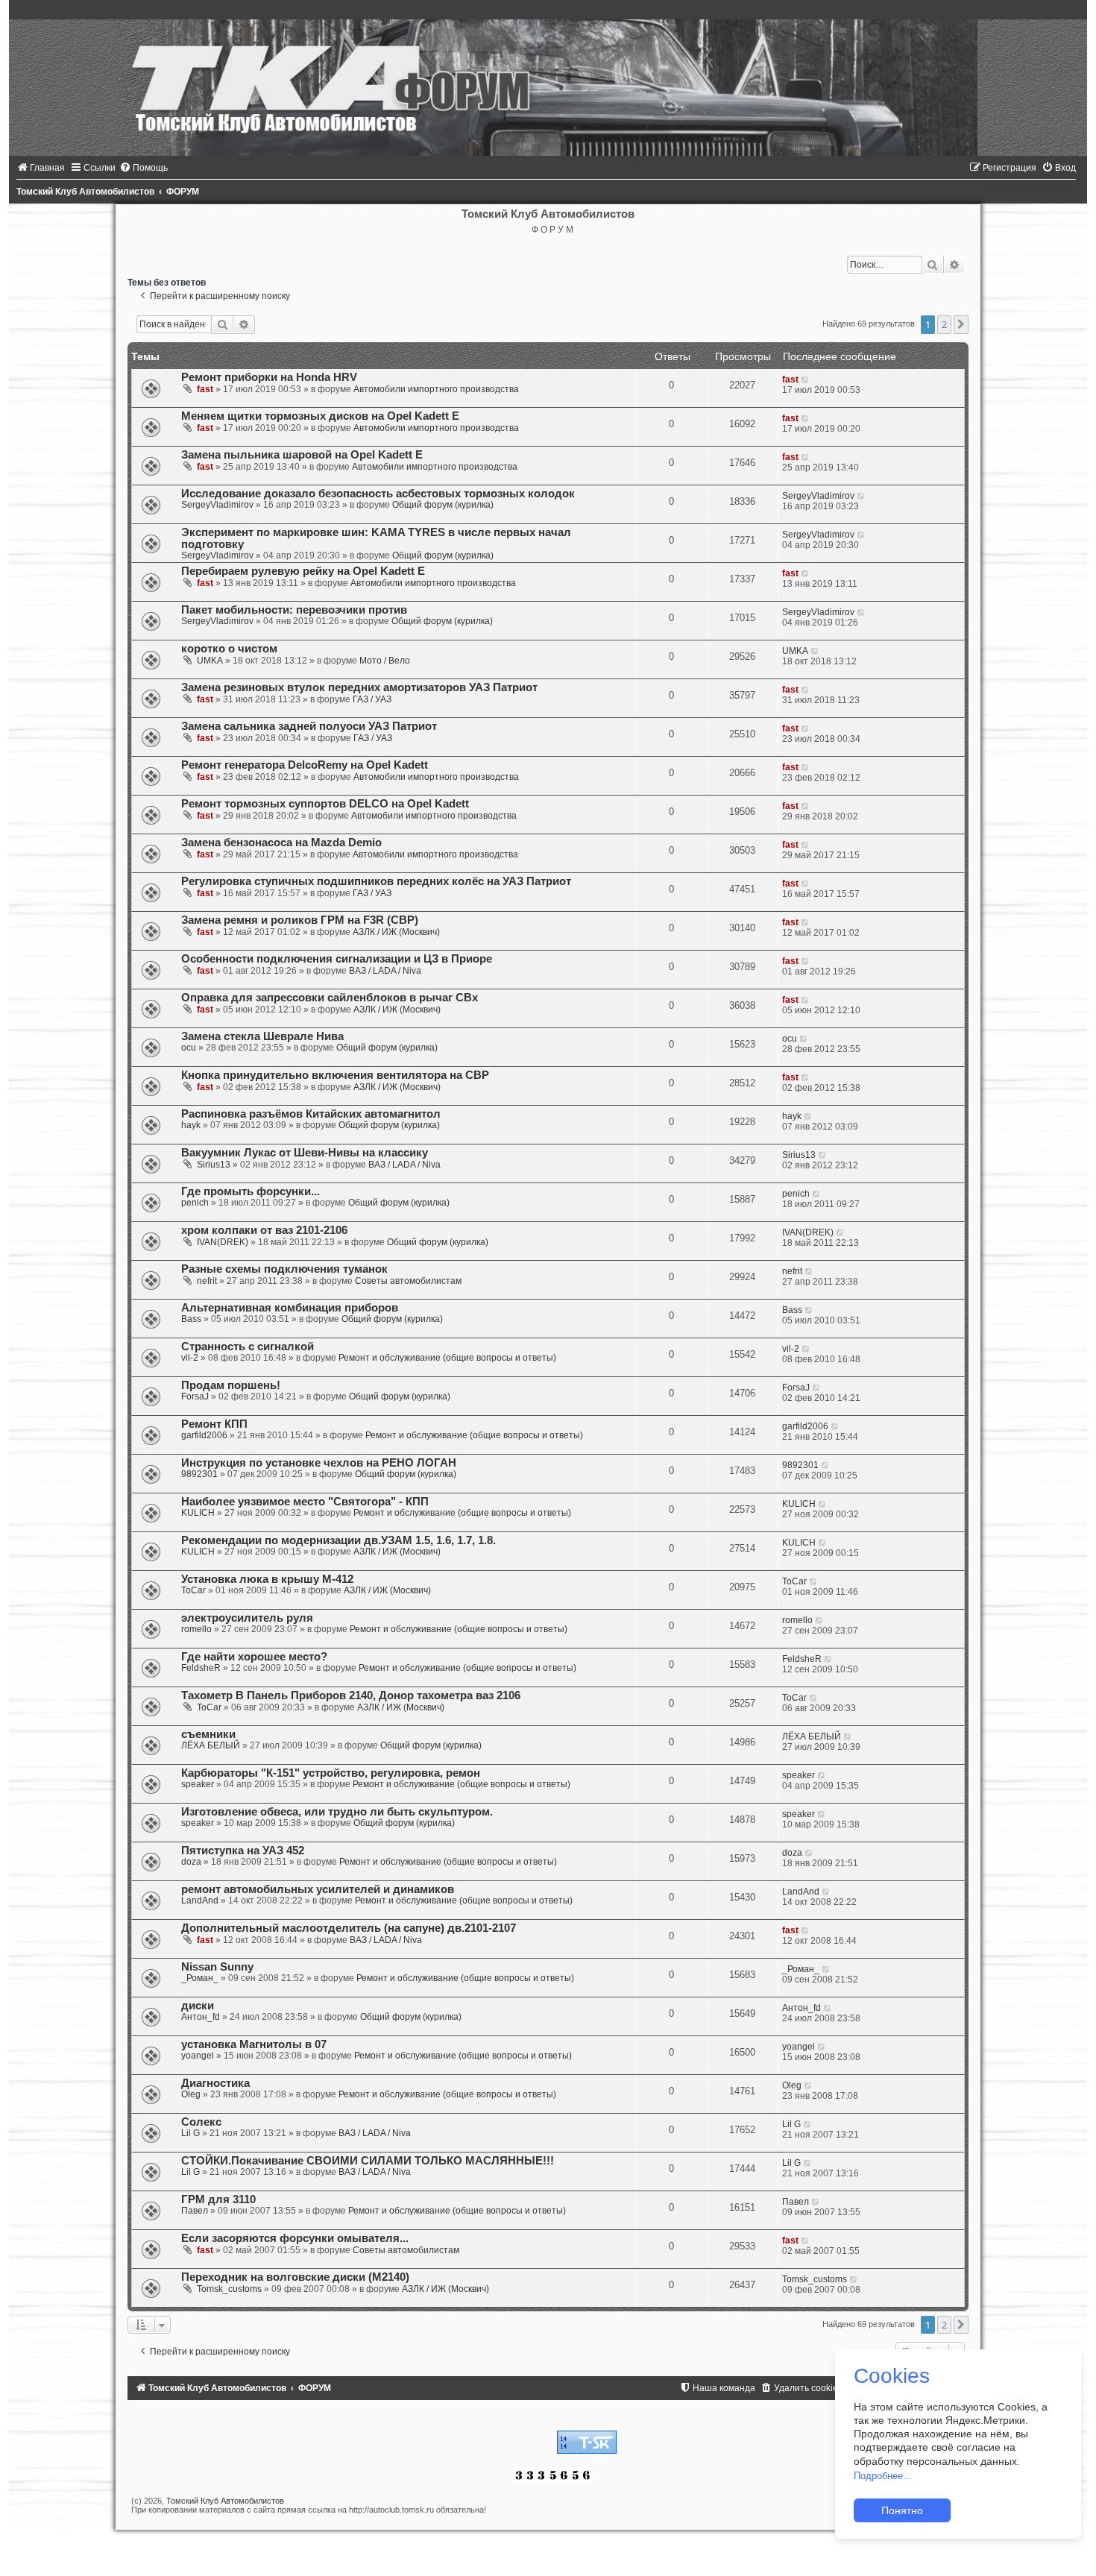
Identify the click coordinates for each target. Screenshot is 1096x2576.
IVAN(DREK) (223, 1242)
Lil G (190, 2133)
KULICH (198, 1513)
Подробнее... (883, 2476)
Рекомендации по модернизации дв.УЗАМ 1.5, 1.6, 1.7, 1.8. (338, 1540)
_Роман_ (200, 1978)
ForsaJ (195, 1396)
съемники (208, 1734)
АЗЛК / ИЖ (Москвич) (396, 932)
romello (196, 1629)
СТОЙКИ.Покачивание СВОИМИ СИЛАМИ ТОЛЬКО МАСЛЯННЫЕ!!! (368, 2161)
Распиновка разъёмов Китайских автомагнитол (311, 1114)
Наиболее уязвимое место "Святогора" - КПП (305, 1502)
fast (205, 389)
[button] (961, 324)
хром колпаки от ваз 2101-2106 (264, 1230)
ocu (189, 1048)
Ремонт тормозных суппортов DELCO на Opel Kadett (325, 804)
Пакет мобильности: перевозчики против (294, 610)
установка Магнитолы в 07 (254, 2044)
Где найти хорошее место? (254, 1657)
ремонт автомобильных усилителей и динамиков (318, 1889)
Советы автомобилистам (408, 1281)
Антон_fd (201, 2017)
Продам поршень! (231, 1385)
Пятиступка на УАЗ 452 (243, 1851)
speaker (198, 1784)
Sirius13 (214, 1165)
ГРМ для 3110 (218, 2199)
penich (195, 1203)
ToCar (193, 1590)
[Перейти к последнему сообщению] (806, 380)
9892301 (199, 1474)
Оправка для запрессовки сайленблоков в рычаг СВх (330, 998)
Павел (195, 2211)
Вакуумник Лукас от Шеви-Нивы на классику (305, 1153)
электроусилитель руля (247, 1618)
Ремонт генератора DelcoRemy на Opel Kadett (305, 765)
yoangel (198, 2056)
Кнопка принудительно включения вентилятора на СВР (335, 1075)
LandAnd (200, 1900)
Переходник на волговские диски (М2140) (295, 2277)
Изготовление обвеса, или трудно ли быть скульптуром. (337, 1812)
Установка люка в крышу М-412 (267, 1579)
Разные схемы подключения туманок (284, 1269)
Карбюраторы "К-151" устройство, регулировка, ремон (331, 1773)
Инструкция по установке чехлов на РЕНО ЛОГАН (319, 1463)
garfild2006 (204, 1435)
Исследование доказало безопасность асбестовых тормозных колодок (378, 494)
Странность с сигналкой (248, 1347)
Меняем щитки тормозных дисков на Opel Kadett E (320, 416)
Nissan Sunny (217, 1967)
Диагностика (215, 2083)
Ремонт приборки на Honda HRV (269, 377)
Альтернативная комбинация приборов (290, 1308)
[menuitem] (41, 168)
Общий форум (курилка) (443, 505)
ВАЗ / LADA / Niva (385, 971)
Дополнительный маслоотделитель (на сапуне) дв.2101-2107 (349, 1928)
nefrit (207, 1281)
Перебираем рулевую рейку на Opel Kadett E (303, 571)
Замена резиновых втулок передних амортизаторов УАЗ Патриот (359, 687)
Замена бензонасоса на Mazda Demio (281, 843)
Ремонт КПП (214, 1424)
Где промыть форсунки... (251, 1191)
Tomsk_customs (229, 2289)
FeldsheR (201, 1668)
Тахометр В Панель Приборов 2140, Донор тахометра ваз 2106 (351, 1695)
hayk (191, 1125)
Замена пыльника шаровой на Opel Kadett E (302, 455)
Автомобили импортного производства (436, 389)
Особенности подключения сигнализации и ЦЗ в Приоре (337, 959)
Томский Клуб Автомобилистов (225, 2501)
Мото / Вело (385, 661)
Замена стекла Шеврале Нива (262, 1036)
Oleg (191, 2094)
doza (191, 1862)
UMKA (210, 661)
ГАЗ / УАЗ (372, 699)
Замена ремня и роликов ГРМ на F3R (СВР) (300, 920)
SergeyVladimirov (217, 505)
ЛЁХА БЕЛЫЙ (211, 1745)
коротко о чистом (229, 649)
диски (198, 2006)
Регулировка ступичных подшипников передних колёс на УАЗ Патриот (376, 881)
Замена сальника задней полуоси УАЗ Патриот (309, 726)
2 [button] (944, 324)
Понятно (902, 2510)
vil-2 (190, 1358)
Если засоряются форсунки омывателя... (295, 2238)
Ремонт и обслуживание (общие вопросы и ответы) (447, 1358)
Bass (191, 1319)
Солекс (201, 2122)
